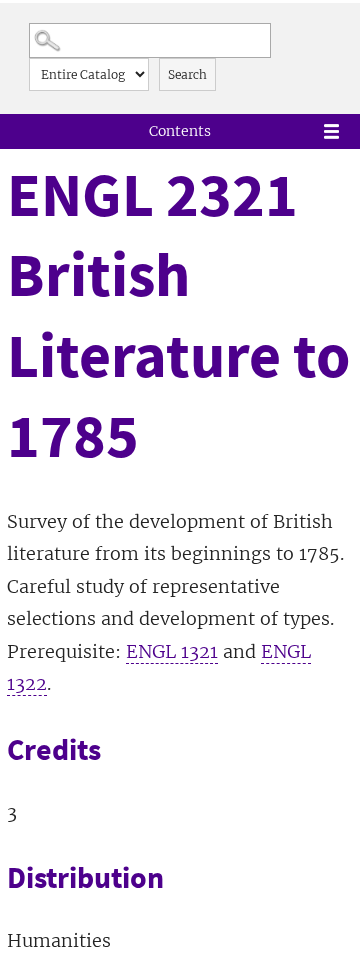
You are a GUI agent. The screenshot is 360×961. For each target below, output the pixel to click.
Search (187, 74)
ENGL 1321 (172, 651)
